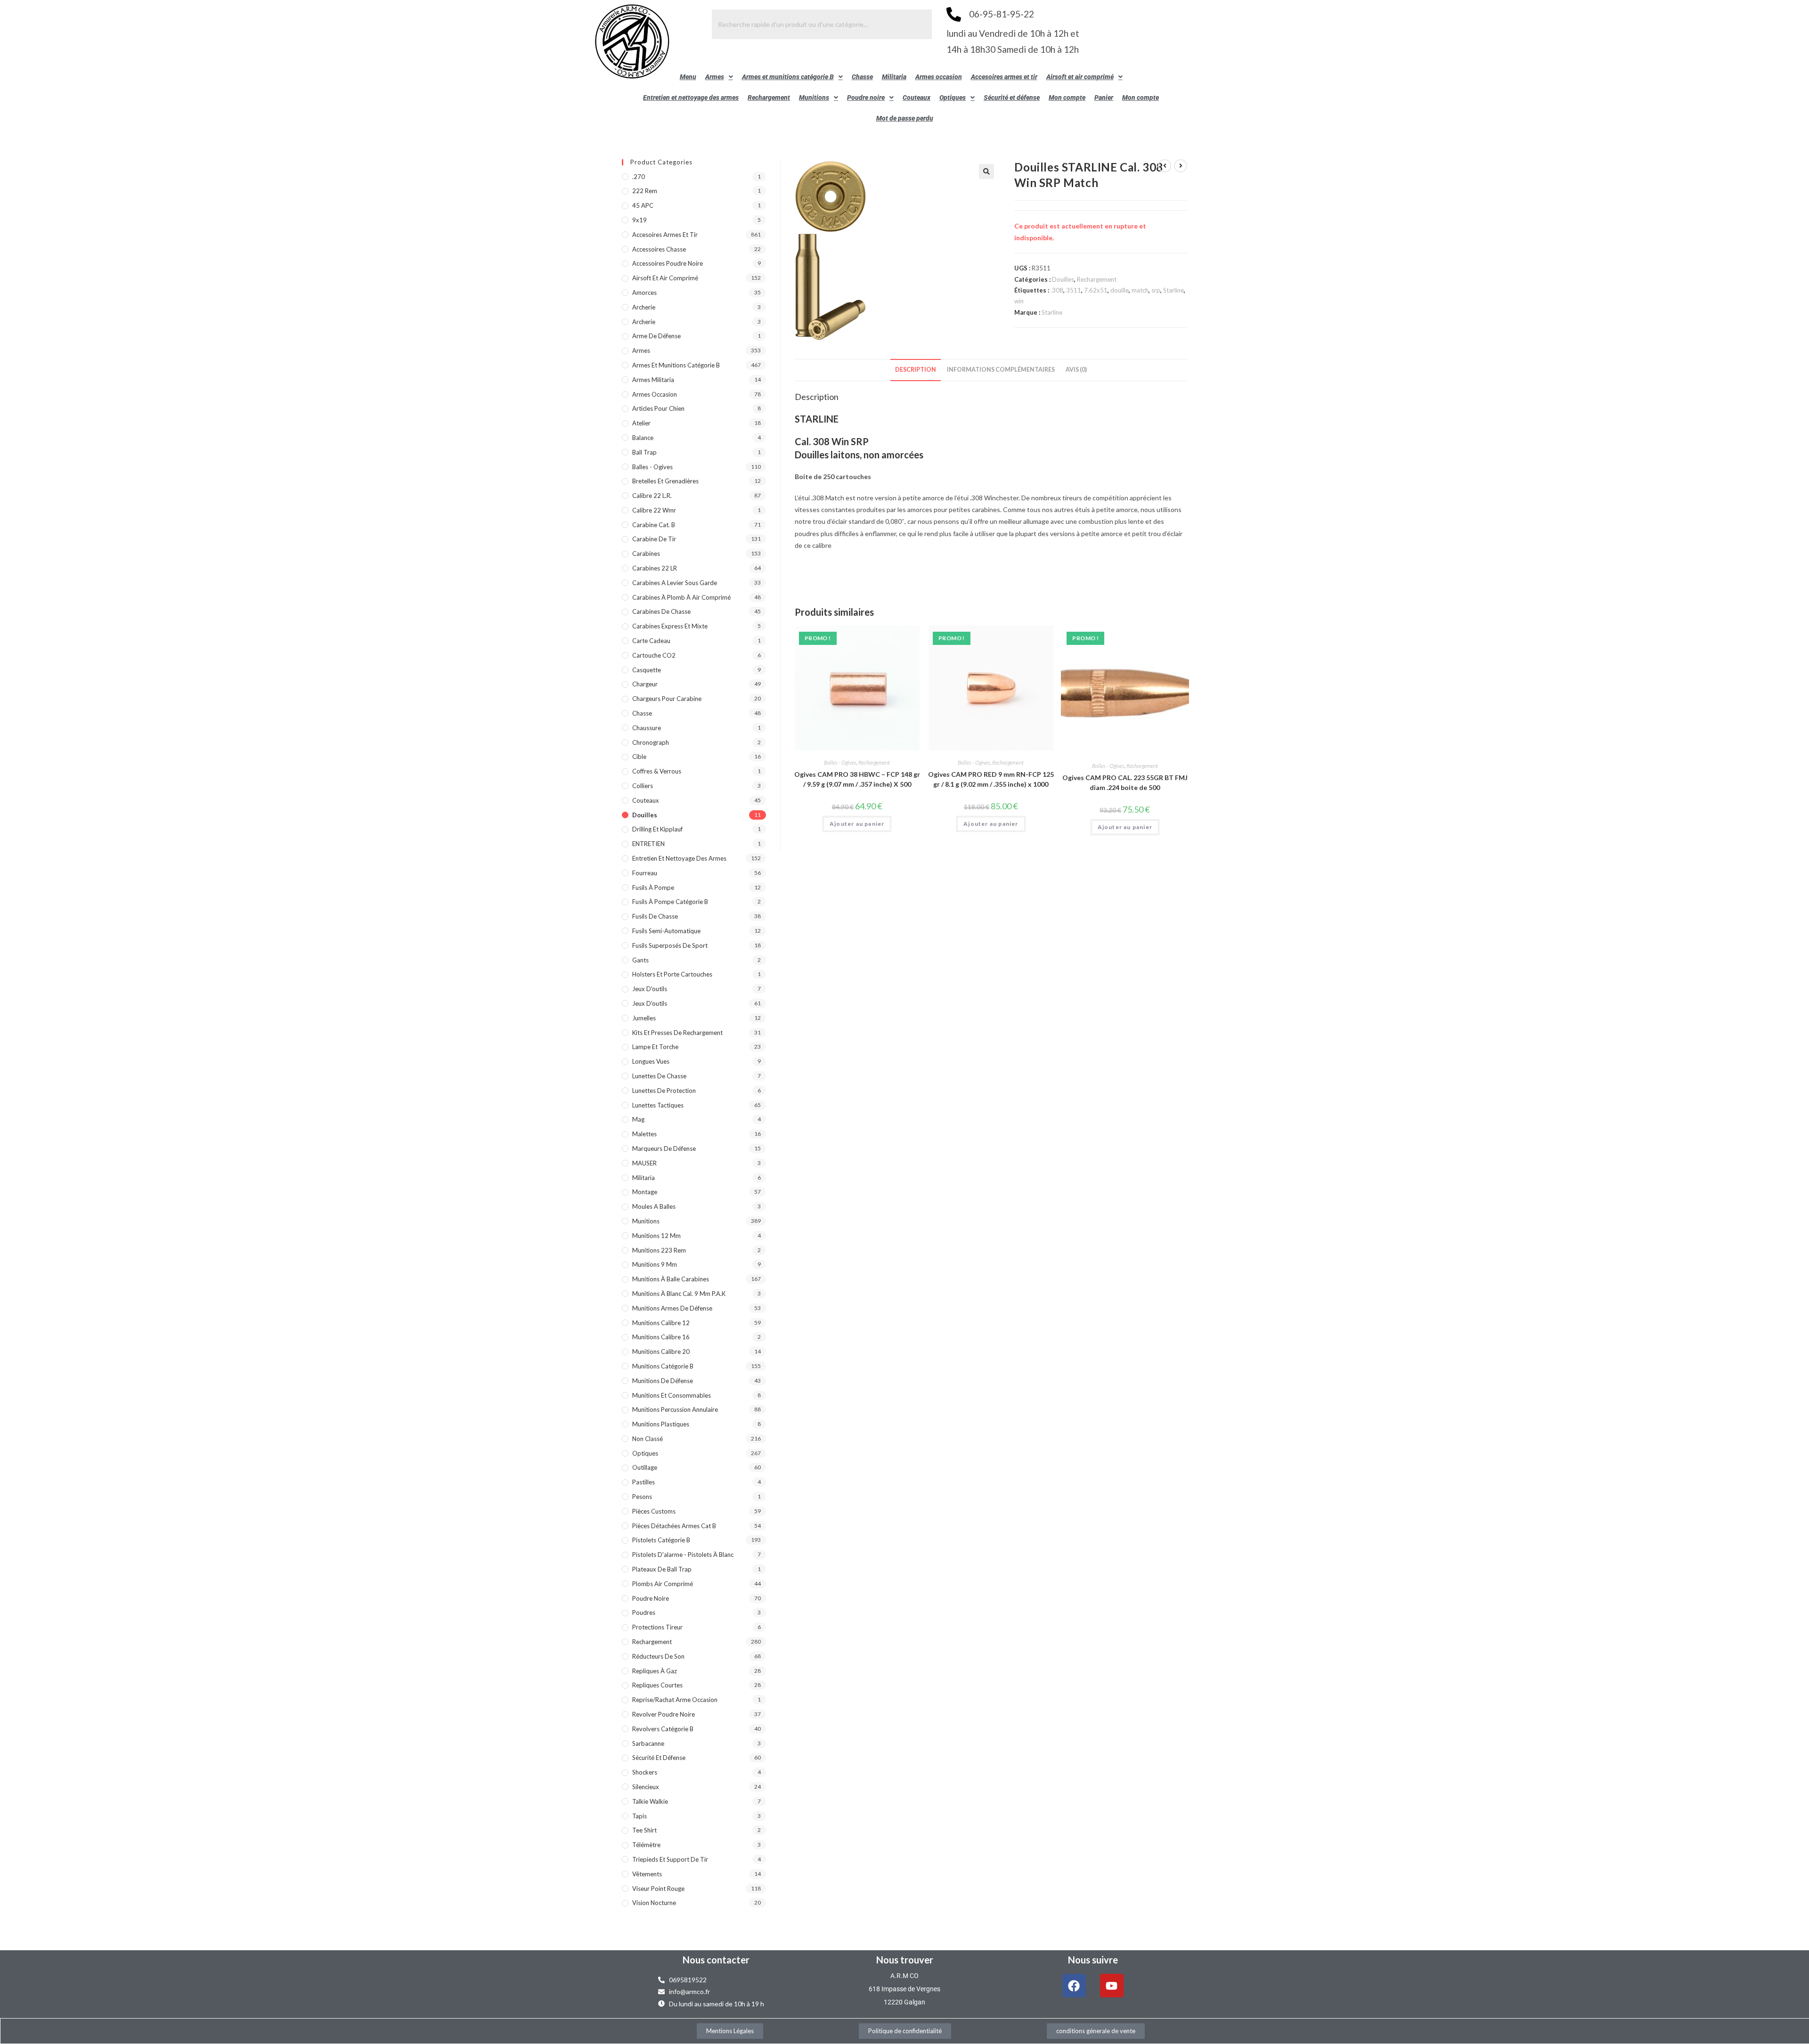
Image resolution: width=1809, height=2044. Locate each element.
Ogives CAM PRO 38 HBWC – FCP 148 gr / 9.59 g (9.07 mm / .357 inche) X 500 (857, 779)
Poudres (644, 1612)
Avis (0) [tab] (1076, 370)
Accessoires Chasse (659, 249)
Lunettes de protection (664, 1091)
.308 (1057, 290)
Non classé (648, 1439)
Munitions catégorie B (663, 1366)
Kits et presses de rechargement (677, 1033)
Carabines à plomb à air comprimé (681, 597)
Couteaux (917, 98)
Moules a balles (654, 1206)
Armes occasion (939, 77)
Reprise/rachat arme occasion (675, 1700)
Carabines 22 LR (655, 568)
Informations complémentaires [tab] (1001, 370)
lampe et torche (655, 1047)
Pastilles (644, 1482)
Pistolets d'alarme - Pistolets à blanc (683, 1555)
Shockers (645, 1772)
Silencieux (646, 1787)
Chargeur (645, 684)
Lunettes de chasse (659, 1076)
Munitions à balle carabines (671, 1279)
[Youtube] (1112, 1986)
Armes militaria (653, 380)
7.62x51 (1096, 290)
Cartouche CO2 (654, 655)
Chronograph (651, 742)
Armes (715, 77)
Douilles (1063, 279)
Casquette (647, 670)
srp (1156, 290)
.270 (639, 177)
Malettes (644, 1134)
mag (638, 1119)
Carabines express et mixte (670, 626)
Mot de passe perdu (905, 118)
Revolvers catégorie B (663, 1729)
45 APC (643, 205)
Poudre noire (866, 98)
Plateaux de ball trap (662, 1569)
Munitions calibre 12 (661, 1323)
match (1140, 290)
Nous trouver (905, 1960)
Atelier (641, 423)
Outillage (645, 1467)
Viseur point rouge (658, 1889)
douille (1120, 290)
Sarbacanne (648, 1743)
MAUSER (644, 1163)
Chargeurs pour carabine (667, 699)
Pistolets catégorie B (661, 1540)
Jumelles (644, 1018)
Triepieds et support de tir (670, 1859)
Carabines (646, 554)
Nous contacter (716, 1960)
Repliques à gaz (655, 1671)
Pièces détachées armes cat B (674, 1526)
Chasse (862, 77)
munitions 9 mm (655, 1264)
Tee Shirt (644, 1830)
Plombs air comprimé (663, 1584)
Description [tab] (916, 370)
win (1019, 301)
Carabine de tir (654, 539)
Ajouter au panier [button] (857, 824)
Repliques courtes (657, 1685)
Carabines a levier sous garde (675, 583)
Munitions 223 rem (659, 1250)
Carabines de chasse (661, 611)
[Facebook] (1074, 1986)
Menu (688, 77)
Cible (639, 757)
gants (640, 960)
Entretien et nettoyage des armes (691, 98)
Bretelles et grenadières (665, 481)
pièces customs (654, 1511)
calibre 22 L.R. (652, 496)
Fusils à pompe (653, 888)
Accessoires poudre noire (668, 263)
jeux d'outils (650, 989)
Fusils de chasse (655, 916)
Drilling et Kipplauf (657, 829)
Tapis (640, 1816)
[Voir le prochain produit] (1181, 166)
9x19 (640, 220)
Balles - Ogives (840, 762)
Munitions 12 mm (656, 1236)
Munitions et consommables (672, 1395)
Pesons (642, 1497)
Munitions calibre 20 (661, 1352)
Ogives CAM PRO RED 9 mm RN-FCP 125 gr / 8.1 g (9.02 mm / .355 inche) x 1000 (991, 779)
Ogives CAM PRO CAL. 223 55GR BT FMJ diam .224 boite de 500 (1125, 782)
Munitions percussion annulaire (675, 1409)
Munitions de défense (663, 1381)
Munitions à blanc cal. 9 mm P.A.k (679, 1294)
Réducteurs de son (658, 1656)
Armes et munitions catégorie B (788, 77)
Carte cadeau (651, 641)
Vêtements (647, 1874)
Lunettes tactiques (658, 1105)
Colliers (643, 786)
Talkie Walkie (650, 1801)
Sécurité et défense (1012, 98)
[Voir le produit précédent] (1165, 166)
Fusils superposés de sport (670, 945)
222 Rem (645, 191)
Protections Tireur (657, 1627)
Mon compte (1067, 98)
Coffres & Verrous (657, 771)
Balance (643, 438)
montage (645, 1192)
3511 (1074, 290)
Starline (1173, 290)
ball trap (644, 452)
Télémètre (646, 1845)
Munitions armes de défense (672, 1308)
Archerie (644, 307)
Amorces (644, 293)
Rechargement (769, 98)
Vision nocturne (654, 1903)
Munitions (814, 98)
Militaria (894, 77)
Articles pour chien (658, 408)
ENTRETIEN (648, 844)
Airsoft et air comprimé (1080, 77)
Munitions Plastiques (661, 1424)
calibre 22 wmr (654, 510)
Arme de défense (656, 336)
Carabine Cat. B (654, 525)
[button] (719, 77)
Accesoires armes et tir (1004, 77)
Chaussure (647, 728)
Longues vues (651, 1061)
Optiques (953, 98)
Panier (1104, 98)
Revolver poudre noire (664, 1714)
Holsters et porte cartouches (672, 974)
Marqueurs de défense (664, 1148)
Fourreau (645, 873)
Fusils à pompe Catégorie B (670, 902)
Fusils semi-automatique (666, 931)
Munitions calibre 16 (661, 1337)
